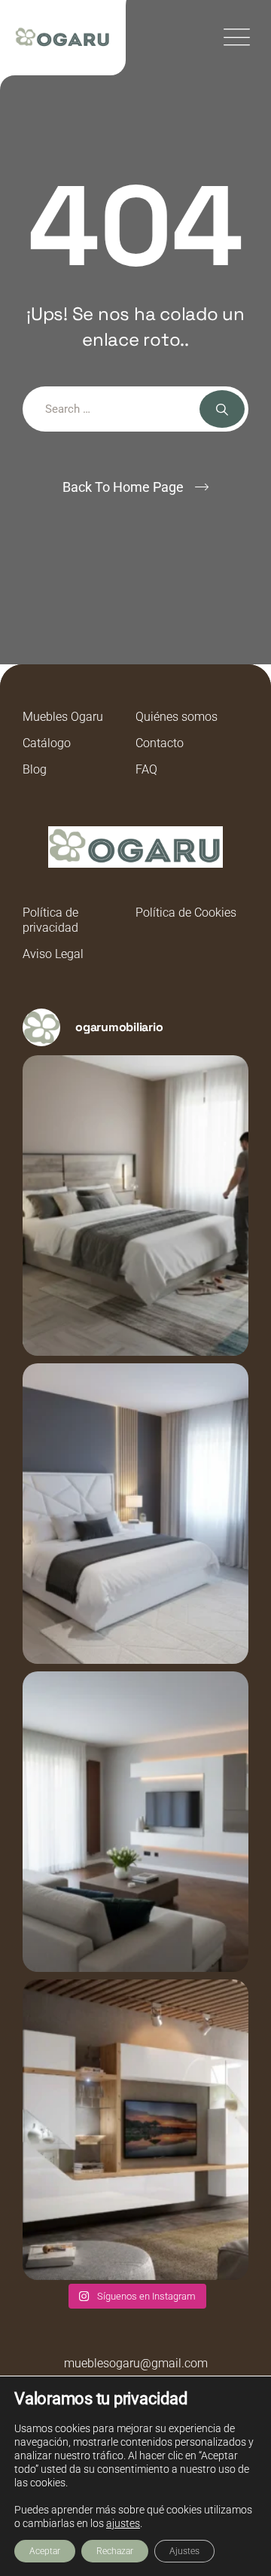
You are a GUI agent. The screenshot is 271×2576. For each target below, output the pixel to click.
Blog (35, 769)
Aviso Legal (53, 954)
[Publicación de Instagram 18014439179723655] (135, 1822)
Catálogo (47, 743)
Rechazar (115, 2551)
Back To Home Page (123, 487)
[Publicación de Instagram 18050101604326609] (135, 2130)
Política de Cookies (186, 913)
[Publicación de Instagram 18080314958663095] (135, 1514)
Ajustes (184, 2551)
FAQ (146, 769)
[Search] (222, 409)
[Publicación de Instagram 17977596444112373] (135, 1206)
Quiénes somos (177, 717)
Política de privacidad (50, 920)
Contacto (160, 743)
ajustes (123, 2523)
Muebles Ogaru (63, 717)
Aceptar (45, 2551)
